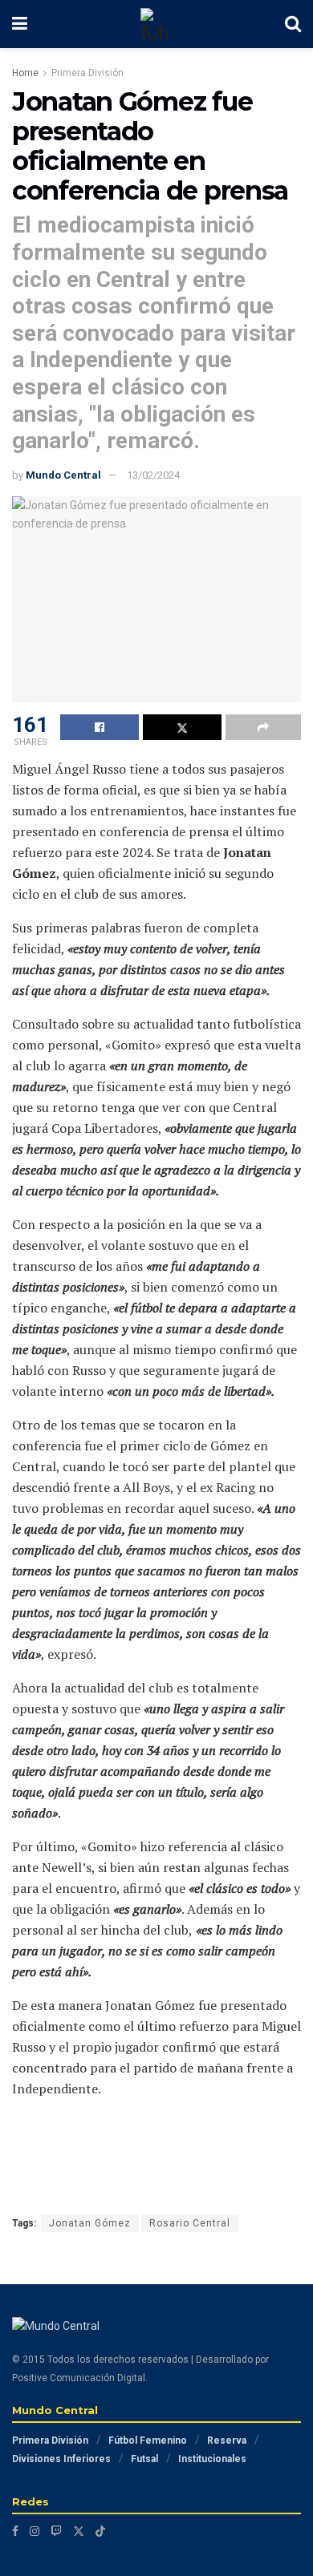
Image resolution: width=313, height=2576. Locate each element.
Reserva (227, 2441)
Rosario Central (190, 2223)
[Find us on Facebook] (15, 2531)
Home (25, 73)
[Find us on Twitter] (79, 2531)
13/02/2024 (153, 475)
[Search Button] (293, 24)
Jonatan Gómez (90, 2223)
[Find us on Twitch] (56, 2531)
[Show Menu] (20, 24)
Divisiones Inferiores (61, 2459)
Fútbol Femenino (148, 2441)
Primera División (87, 73)
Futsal (144, 2459)
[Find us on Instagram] (35, 2531)
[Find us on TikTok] (100, 2531)
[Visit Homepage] (156, 24)
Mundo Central (63, 475)
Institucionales (212, 2459)
